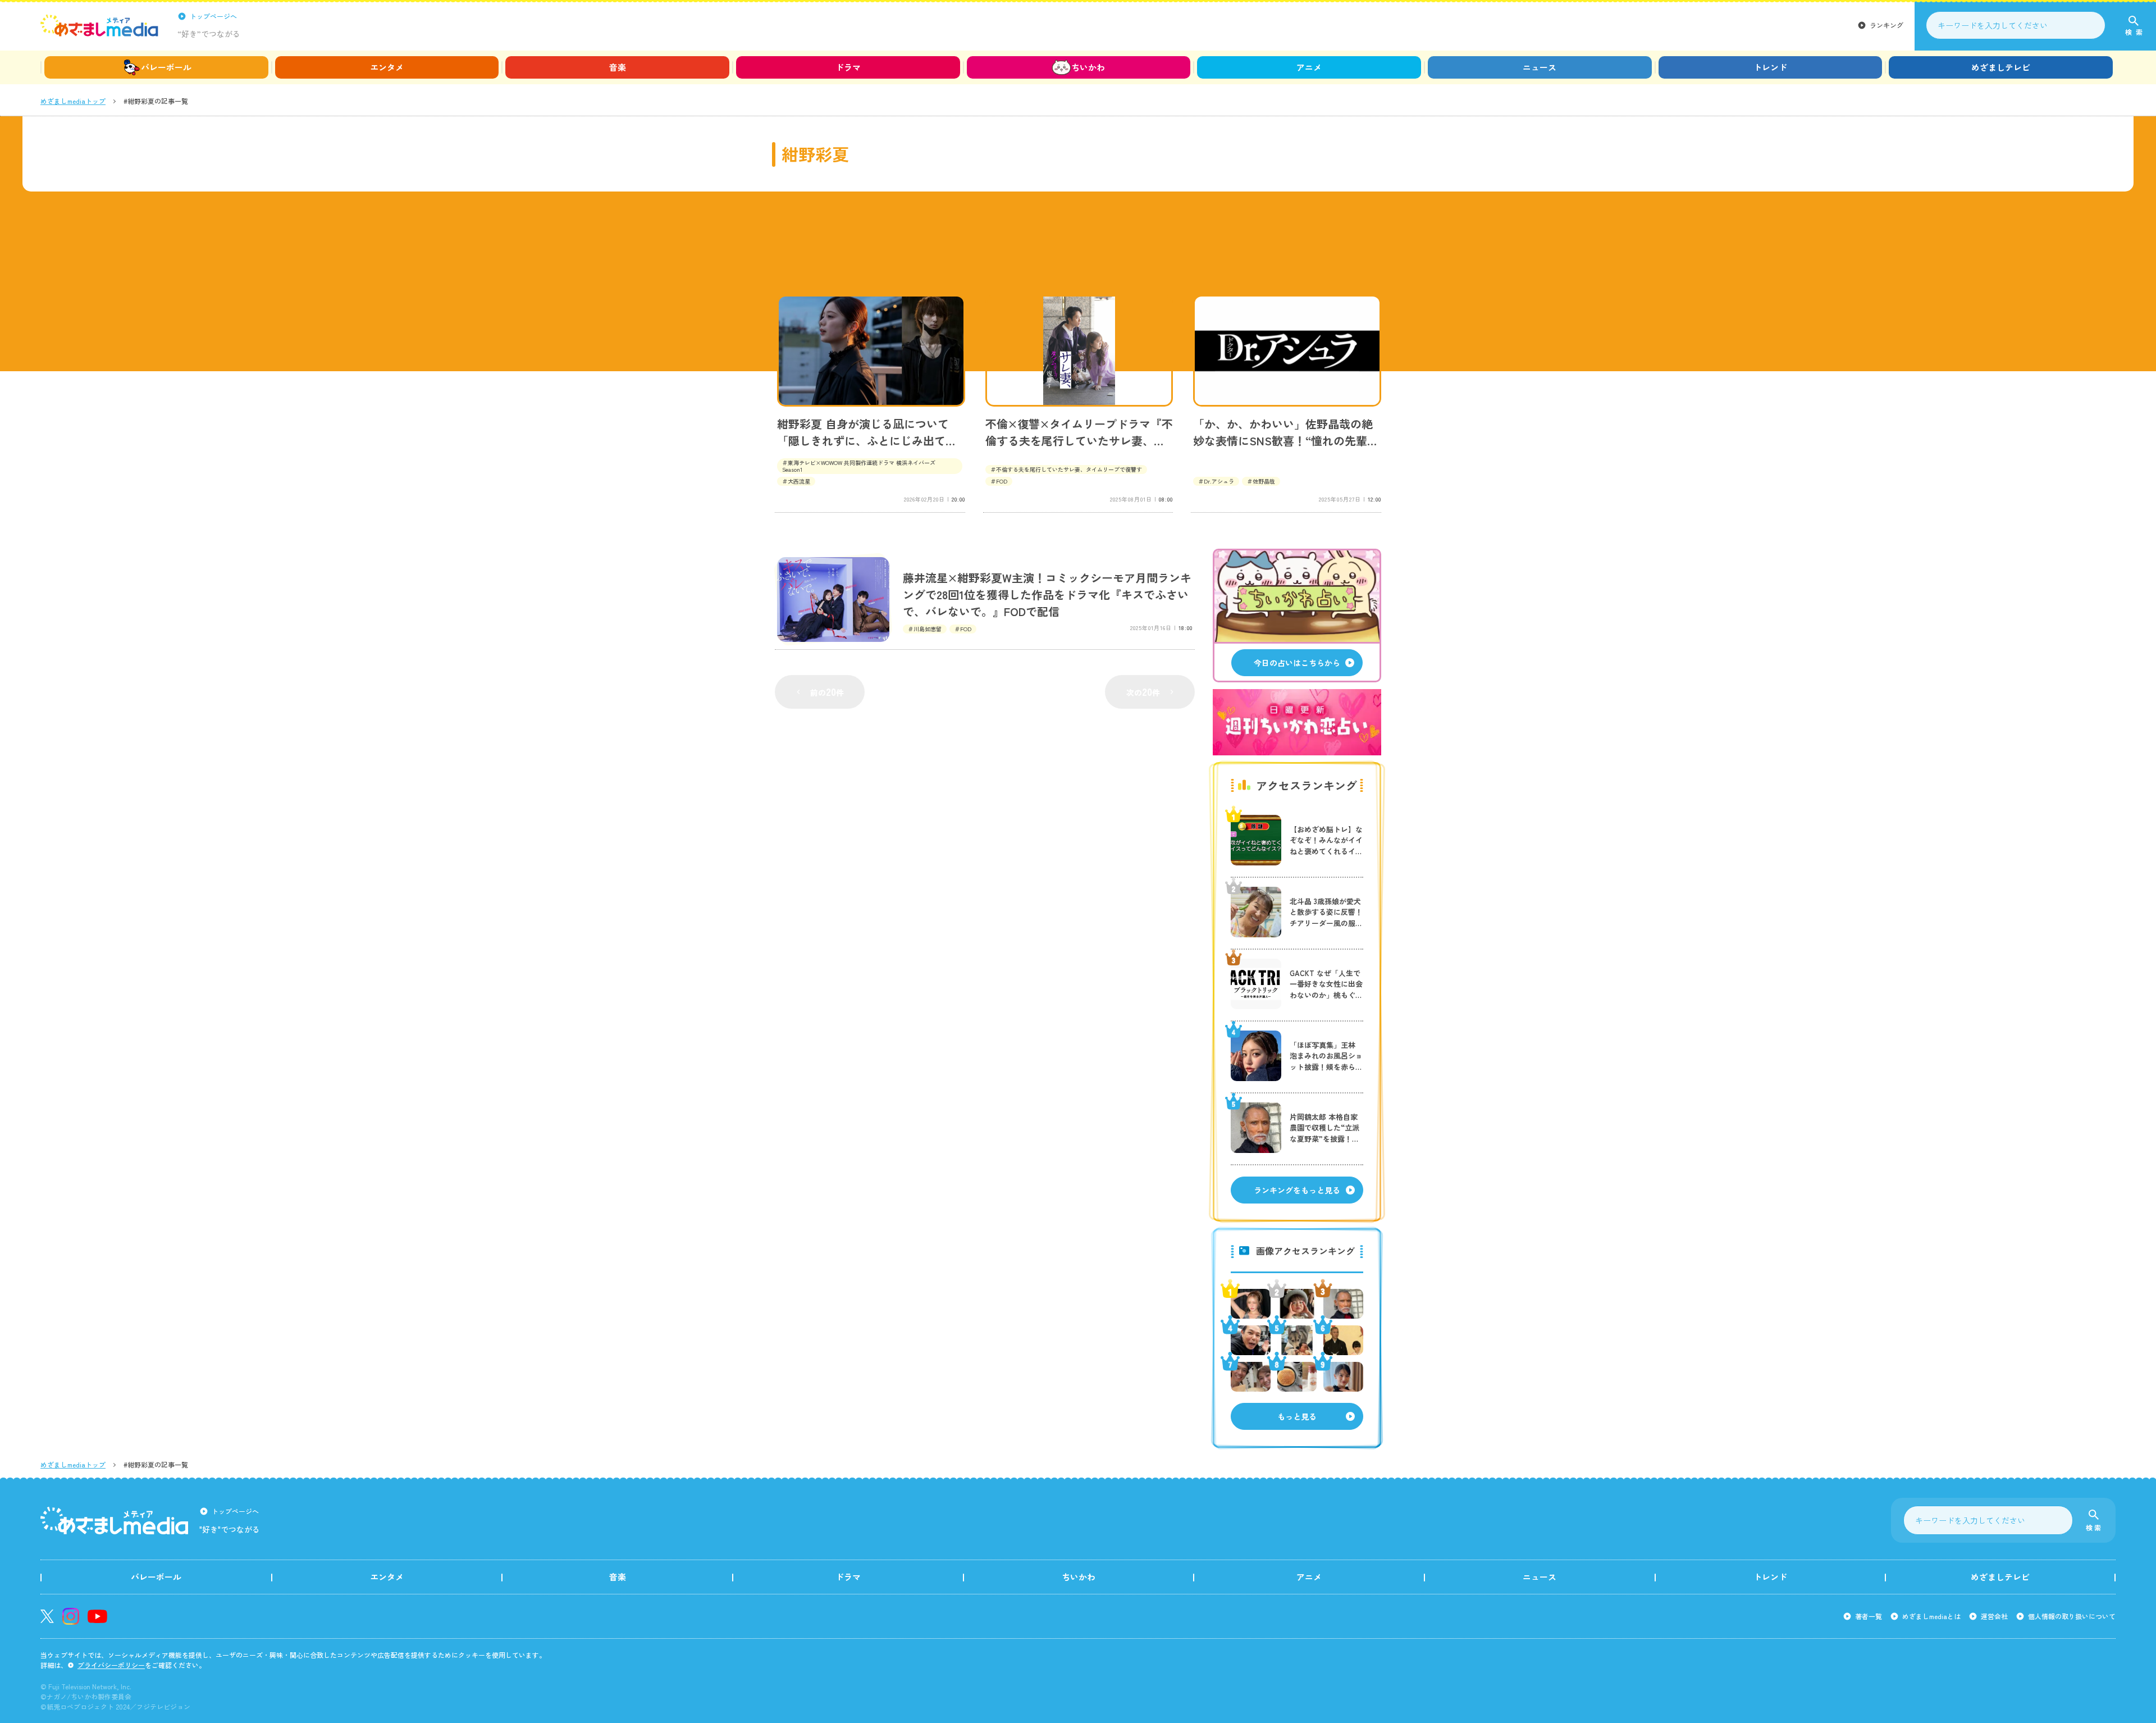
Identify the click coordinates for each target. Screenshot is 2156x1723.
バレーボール (166, 67)
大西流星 (799, 481)
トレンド (1770, 67)
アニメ (1309, 67)
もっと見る (1297, 1416)
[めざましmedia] (99, 25)
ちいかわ (1088, 67)
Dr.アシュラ (1219, 481)
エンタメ (387, 67)
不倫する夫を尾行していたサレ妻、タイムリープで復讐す (1069, 469)
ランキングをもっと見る (1297, 1190)
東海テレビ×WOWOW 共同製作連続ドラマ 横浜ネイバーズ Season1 (859, 466)
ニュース (1540, 67)
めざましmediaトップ (73, 101)
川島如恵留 (928, 629)
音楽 (618, 67)
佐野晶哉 (1264, 481)
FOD (1002, 481)
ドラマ (848, 67)
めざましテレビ (2001, 67)
